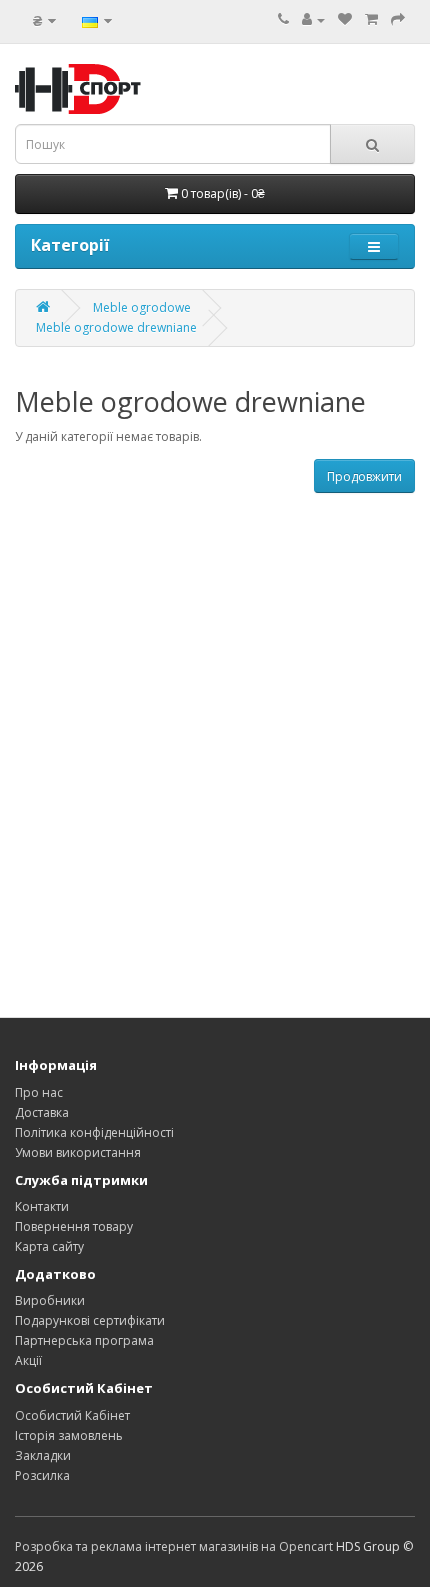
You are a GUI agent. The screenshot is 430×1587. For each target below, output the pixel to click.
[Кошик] (371, 19)
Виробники (50, 1300)
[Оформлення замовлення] (398, 19)
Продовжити (364, 476)
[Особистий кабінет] (313, 19)
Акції (28, 1360)
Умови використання (78, 1152)
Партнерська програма (84, 1340)
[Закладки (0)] (345, 19)
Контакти (42, 1206)
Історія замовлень (69, 1435)
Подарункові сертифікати (90, 1320)
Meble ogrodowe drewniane (116, 327)
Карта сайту (49, 1246)
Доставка (42, 1112)
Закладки (43, 1455)
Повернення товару (74, 1226)
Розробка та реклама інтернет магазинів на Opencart (174, 1546)
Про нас (39, 1092)
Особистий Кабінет (72, 1415)
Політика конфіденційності (94, 1132)
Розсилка (42, 1475)
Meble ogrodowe (142, 307)
